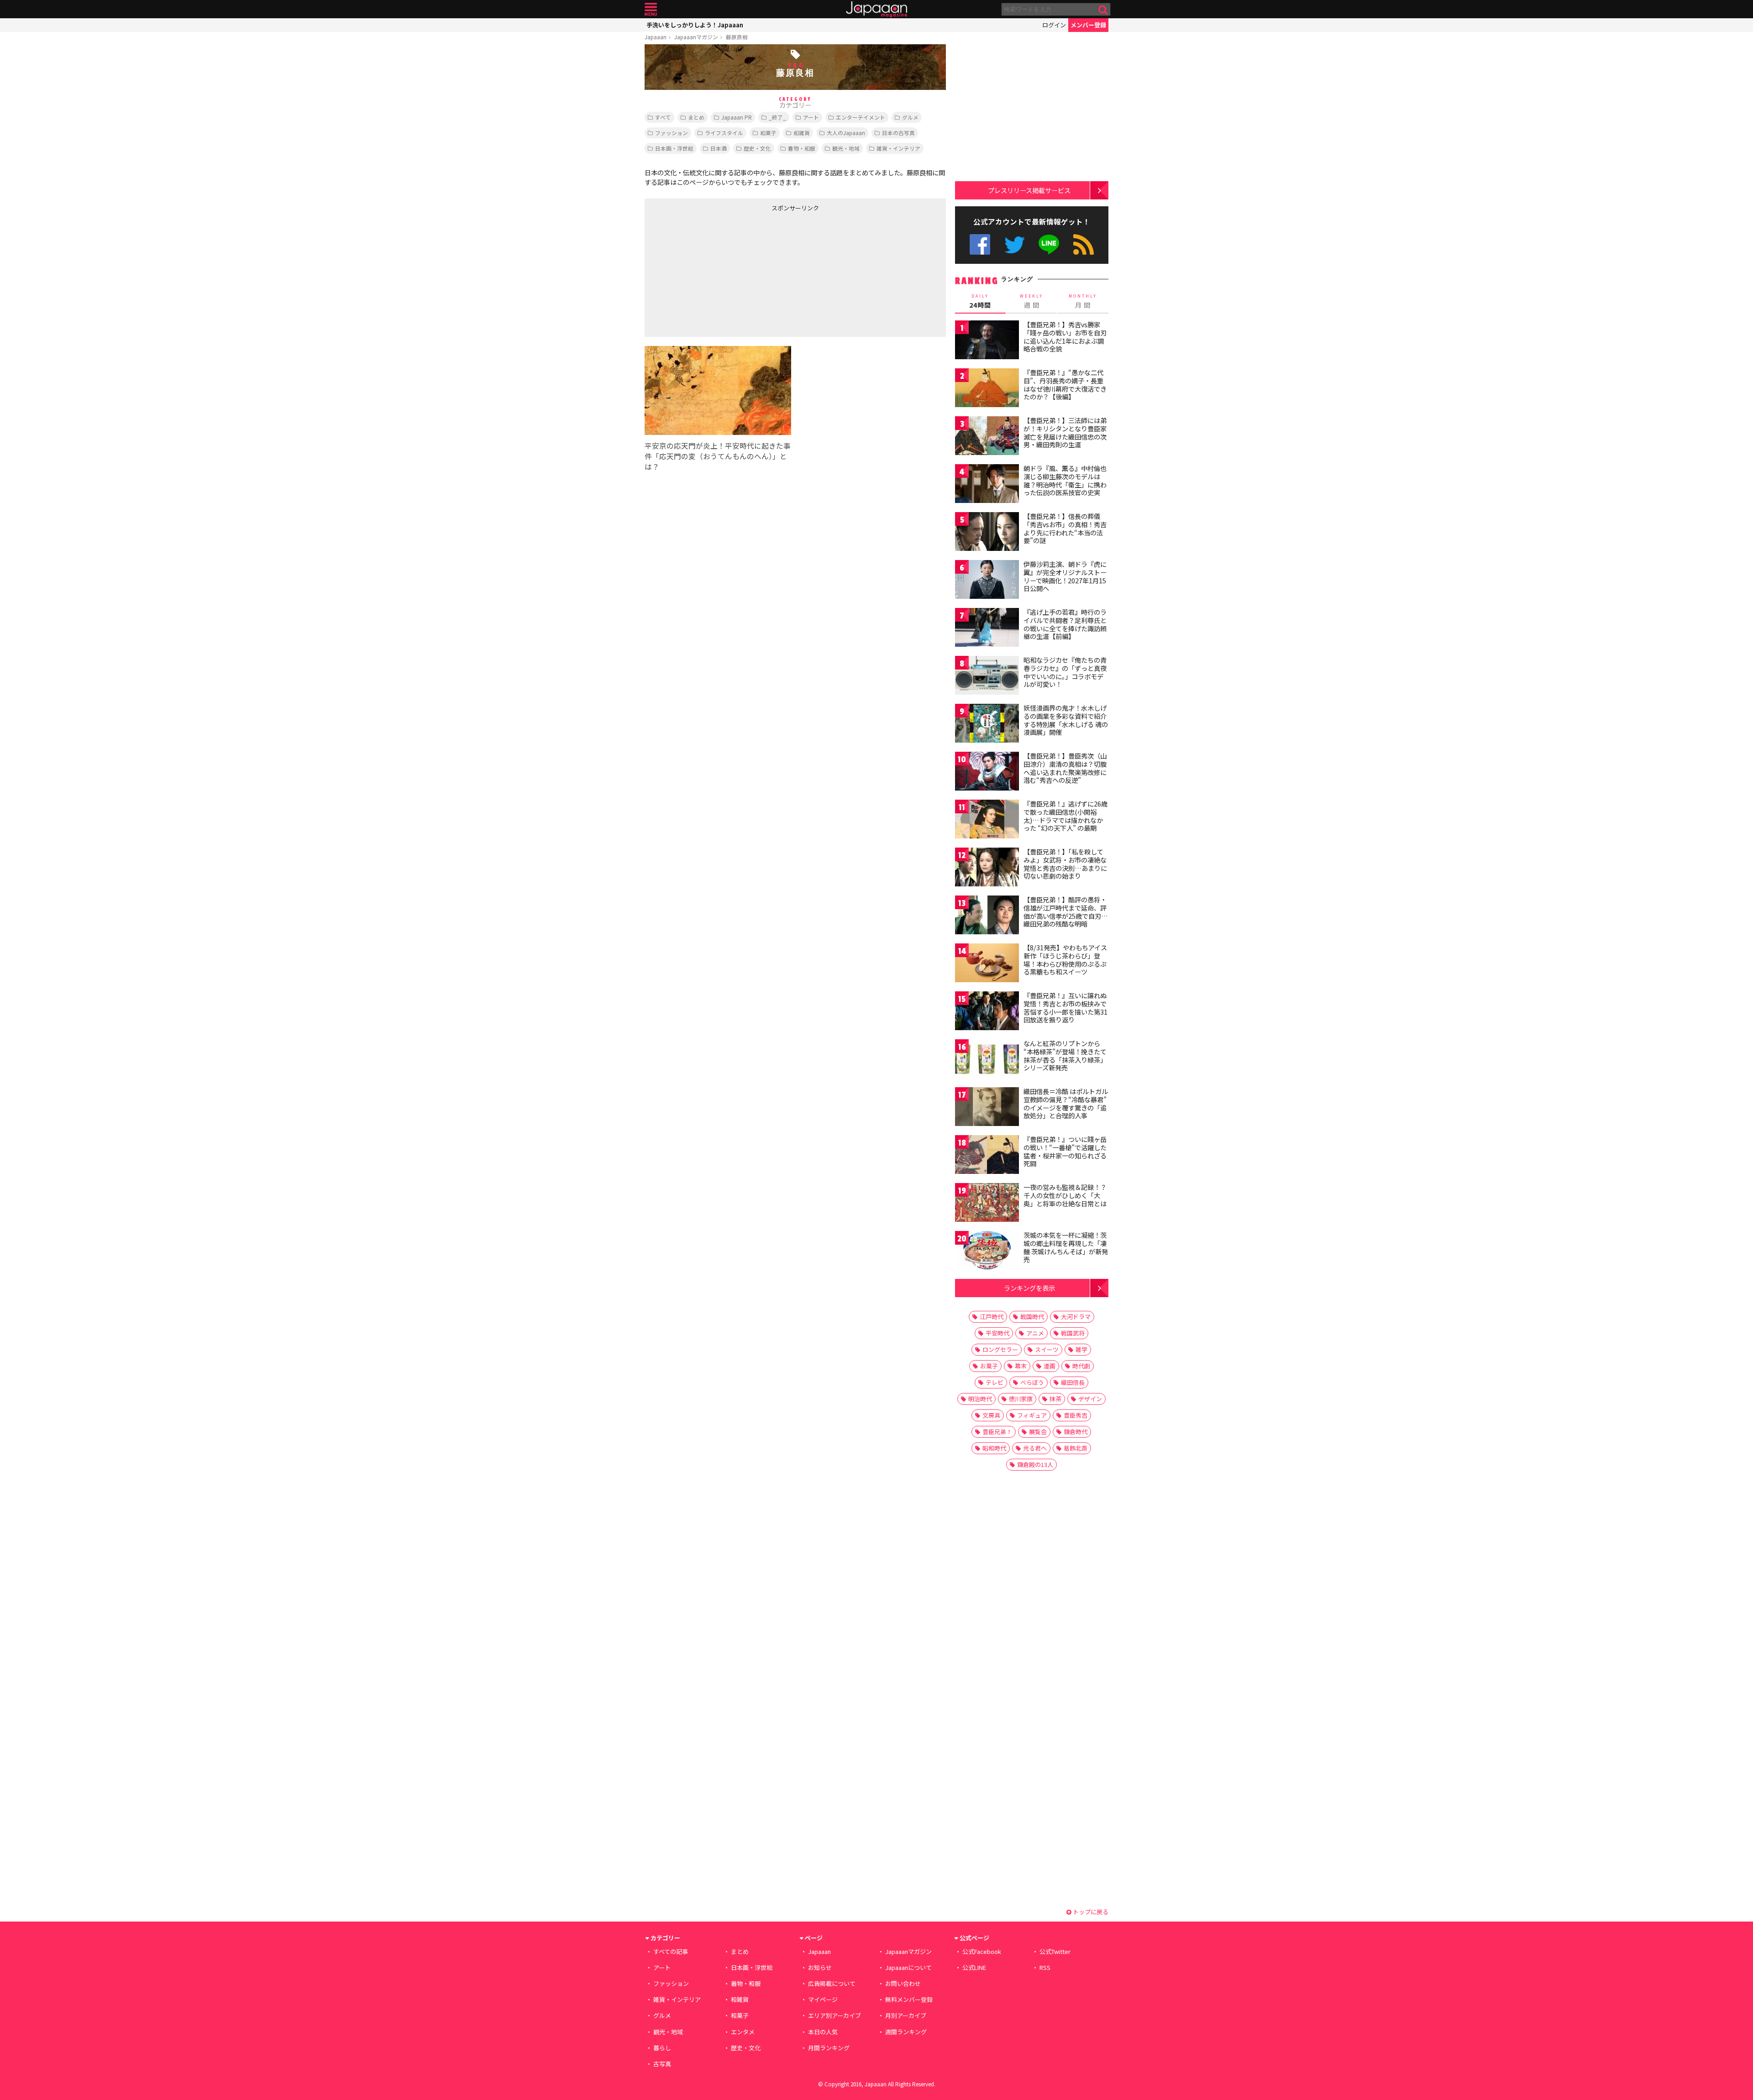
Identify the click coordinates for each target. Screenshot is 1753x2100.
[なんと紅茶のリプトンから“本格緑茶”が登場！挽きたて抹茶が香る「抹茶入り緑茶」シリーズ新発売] (987, 1060)
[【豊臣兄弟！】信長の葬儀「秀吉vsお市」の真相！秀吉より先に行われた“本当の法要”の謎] (987, 533)
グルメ (910, 117)
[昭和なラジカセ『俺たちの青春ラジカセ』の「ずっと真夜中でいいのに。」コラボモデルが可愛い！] (987, 677)
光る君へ (1035, 1448)
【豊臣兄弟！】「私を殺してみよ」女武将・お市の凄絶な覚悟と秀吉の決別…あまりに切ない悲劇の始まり (1065, 864)
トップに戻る (1090, 1912)
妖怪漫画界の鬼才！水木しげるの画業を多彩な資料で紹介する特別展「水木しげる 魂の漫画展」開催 (1066, 720)
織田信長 (1073, 1382)
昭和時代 (994, 1448)
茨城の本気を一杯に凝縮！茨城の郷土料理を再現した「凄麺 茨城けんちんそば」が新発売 (1066, 1247)
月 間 (1083, 301)
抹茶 (1055, 1399)
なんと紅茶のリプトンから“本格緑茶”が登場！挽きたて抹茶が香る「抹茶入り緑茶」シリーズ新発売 (1065, 1055)
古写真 (662, 2064)
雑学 (1081, 1349)
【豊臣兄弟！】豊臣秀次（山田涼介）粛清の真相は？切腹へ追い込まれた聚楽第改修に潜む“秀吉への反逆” (1065, 768)
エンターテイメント (861, 117)
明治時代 (980, 1399)
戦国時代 (1032, 1317)
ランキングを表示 (1029, 1288)
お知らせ (820, 1967)
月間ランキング (829, 2048)
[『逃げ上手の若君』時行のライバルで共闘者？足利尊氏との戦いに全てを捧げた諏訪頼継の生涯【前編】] (987, 629)
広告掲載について (832, 1983)
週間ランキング (906, 2032)
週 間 (1031, 301)
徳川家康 (1021, 1399)
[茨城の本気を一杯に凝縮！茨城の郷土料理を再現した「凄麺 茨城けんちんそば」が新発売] (987, 1252)
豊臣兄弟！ (997, 1432)
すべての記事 (671, 1951)
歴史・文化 (757, 148)
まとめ (696, 117)
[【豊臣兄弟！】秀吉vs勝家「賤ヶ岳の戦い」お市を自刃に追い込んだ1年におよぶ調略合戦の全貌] (987, 341)
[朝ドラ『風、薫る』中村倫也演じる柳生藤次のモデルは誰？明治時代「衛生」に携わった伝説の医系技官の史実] (987, 485)
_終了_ (777, 117)
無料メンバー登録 (909, 1999)
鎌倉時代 (1076, 1432)
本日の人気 (823, 2032)
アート (811, 117)
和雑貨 (802, 133)
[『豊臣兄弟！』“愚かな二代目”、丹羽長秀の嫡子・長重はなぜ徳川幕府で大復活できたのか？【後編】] (987, 389)
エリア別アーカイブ (835, 2015)
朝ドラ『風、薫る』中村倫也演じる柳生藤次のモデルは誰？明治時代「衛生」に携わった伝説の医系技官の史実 (1065, 480)
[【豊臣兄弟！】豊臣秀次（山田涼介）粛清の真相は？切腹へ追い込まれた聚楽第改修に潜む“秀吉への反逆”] (987, 772)
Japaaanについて (908, 1967)
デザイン (1090, 1399)
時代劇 (1081, 1366)
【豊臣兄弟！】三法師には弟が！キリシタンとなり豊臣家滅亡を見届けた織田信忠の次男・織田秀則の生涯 (1065, 432)
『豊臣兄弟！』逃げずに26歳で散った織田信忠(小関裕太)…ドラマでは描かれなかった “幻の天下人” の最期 (1065, 816)
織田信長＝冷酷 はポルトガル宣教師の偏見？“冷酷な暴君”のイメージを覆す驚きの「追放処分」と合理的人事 (1066, 1103)
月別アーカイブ (906, 2015)
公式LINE (1049, 244)
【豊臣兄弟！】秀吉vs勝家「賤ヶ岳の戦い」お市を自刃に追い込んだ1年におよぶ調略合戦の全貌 (1065, 337)
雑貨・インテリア (898, 148)
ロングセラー (1000, 1349)
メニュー (651, 9)
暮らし (662, 2048)
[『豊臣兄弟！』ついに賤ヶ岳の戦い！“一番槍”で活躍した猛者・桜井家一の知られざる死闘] (987, 1156)
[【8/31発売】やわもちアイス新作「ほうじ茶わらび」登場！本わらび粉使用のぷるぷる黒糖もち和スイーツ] (987, 964)
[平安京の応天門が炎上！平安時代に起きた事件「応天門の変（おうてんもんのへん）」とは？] (718, 392)
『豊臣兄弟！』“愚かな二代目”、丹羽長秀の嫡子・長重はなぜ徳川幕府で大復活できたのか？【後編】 (1065, 385)
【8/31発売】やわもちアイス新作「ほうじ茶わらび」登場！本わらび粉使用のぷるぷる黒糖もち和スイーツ (1065, 960)
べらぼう (1032, 1382)
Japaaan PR (737, 117)
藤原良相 (737, 37)
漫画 (1050, 1366)
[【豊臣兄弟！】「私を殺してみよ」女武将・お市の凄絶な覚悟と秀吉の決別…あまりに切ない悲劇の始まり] (987, 868)
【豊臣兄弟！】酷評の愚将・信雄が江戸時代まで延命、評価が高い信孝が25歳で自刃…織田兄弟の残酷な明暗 (1066, 912)
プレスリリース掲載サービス (1029, 190)
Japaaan (876, 9)
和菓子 (768, 133)
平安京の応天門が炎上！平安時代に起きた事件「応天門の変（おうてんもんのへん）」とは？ (718, 456)
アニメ (1035, 1333)
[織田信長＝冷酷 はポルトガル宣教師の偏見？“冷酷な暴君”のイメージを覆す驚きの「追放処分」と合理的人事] (987, 1108)
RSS (1084, 244)
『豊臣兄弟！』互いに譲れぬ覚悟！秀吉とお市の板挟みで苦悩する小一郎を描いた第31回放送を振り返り (1065, 1008)
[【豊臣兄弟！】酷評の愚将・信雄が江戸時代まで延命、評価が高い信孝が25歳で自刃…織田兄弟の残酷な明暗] (987, 916)
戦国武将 (1073, 1333)
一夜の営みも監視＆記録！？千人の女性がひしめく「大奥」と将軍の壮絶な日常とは (1065, 1195)
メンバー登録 (1088, 25)
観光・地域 (846, 148)
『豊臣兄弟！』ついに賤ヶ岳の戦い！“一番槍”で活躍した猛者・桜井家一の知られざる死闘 (1065, 1151)
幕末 (1021, 1366)
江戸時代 (992, 1317)
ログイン (1054, 25)
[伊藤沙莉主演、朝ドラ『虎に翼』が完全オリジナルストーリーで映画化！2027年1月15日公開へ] (987, 581)
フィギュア (1032, 1415)
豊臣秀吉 (1076, 1415)
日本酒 (719, 148)
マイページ (823, 1999)
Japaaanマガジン (696, 37)
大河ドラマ (1076, 1317)
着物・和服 (802, 148)
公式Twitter (1015, 244)
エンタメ (743, 2032)
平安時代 (997, 1333)
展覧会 (1038, 1432)
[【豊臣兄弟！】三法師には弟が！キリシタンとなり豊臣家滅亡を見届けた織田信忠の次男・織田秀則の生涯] (987, 437)
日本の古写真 (898, 133)
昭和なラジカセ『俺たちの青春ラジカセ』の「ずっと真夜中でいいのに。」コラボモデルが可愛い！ (1065, 672)
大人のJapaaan (846, 133)
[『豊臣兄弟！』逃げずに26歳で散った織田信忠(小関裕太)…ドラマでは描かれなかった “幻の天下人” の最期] (987, 820)
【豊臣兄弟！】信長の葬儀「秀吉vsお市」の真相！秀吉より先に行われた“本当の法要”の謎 (1065, 528)
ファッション (672, 133)
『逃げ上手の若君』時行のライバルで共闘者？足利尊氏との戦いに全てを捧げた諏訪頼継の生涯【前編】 (1065, 624)
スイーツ (1047, 1349)
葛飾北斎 (1076, 1448)
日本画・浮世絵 (674, 148)
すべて (663, 117)
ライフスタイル (724, 133)
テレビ (995, 1382)
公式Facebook (980, 244)
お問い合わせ (903, 1983)
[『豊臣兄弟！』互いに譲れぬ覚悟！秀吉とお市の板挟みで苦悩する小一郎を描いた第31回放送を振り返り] (987, 1012)
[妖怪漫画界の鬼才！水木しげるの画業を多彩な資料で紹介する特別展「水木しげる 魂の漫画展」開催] (987, 725)
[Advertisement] (720, 272)
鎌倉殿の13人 (1035, 1464)
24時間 (980, 301)
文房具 (991, 1415)
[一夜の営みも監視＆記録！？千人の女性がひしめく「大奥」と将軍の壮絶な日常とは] (987, 1204)
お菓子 (989, 1366)
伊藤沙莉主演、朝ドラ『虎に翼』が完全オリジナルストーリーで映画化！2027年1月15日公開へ (1065, 576)
